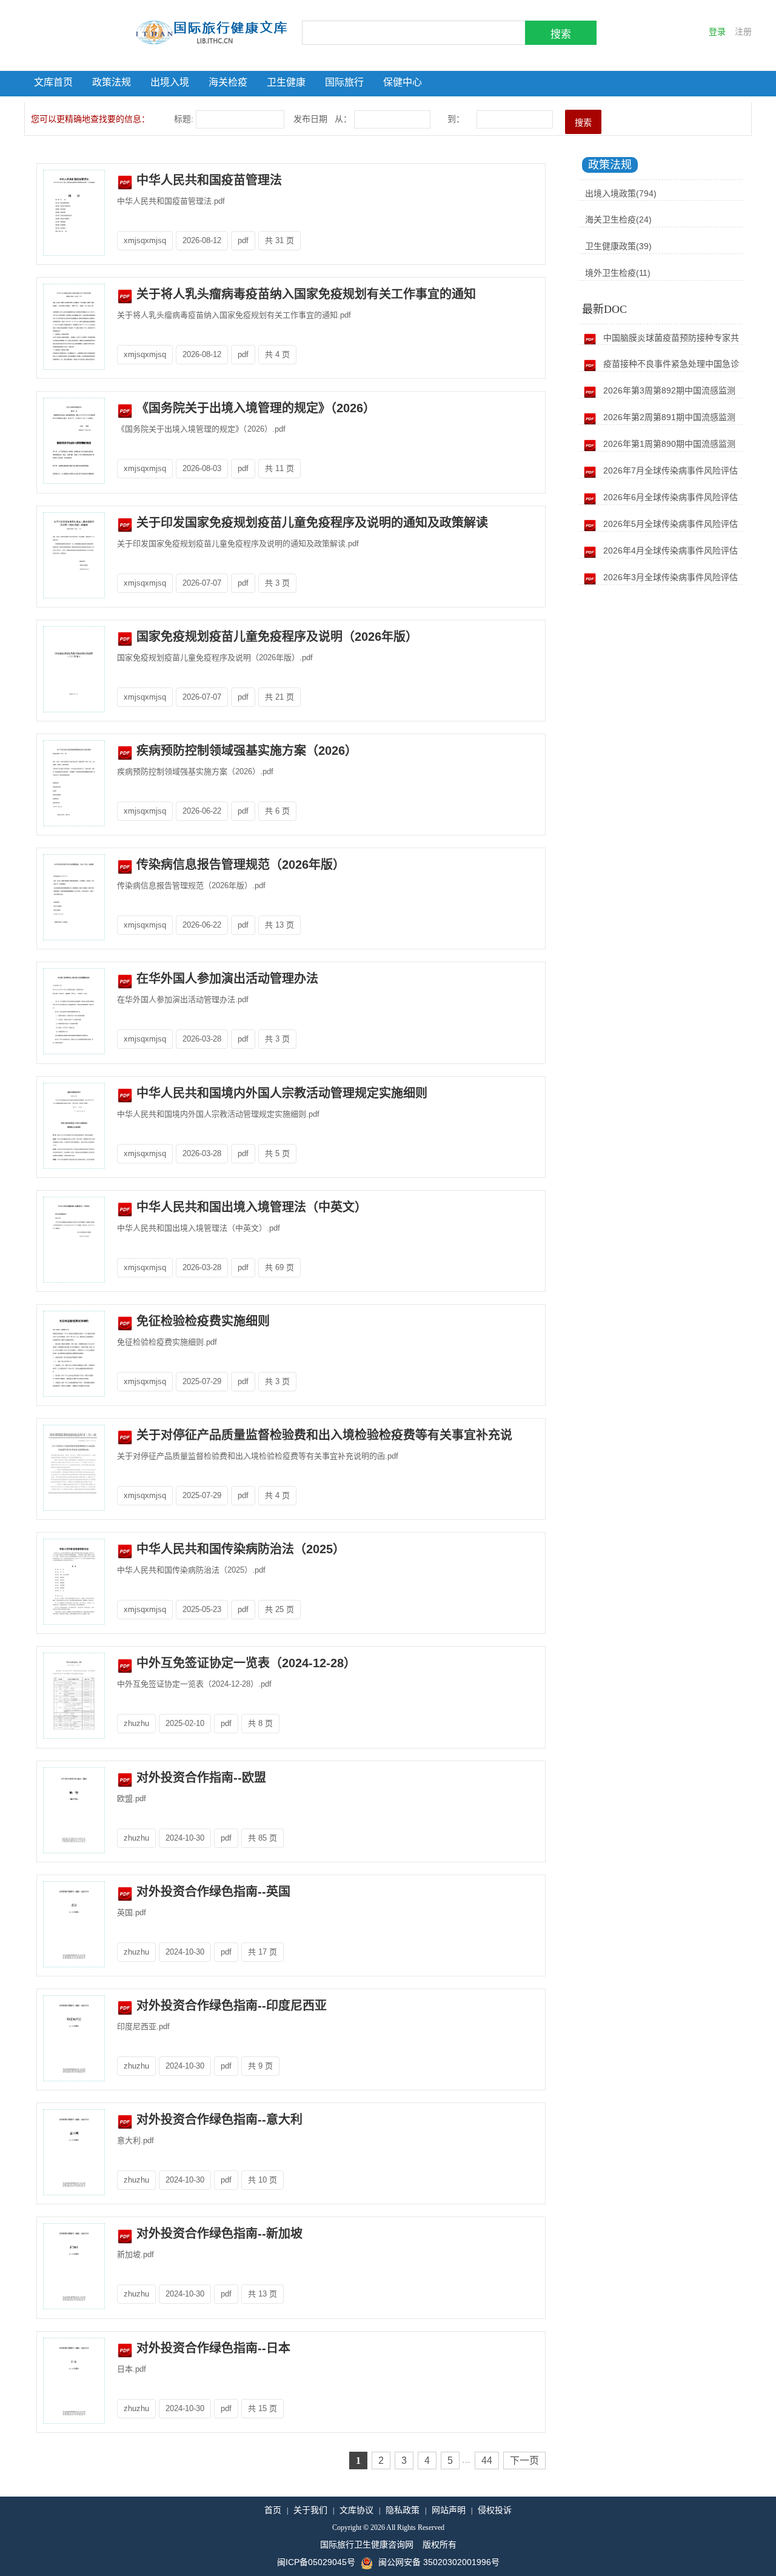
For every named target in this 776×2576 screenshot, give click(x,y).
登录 (717, 32)
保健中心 (403, 82)
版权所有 (440, 2544)
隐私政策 (403, 2510)
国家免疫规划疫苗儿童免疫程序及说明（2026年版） (275, 637)
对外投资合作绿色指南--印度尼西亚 (230, 2006)
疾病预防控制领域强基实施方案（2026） (245, 751)
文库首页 (53, 82)
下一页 (524, 2461)
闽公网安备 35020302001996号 (439, 2562)
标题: (184, 119)
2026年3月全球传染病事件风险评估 (669, 577)
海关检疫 (228, 82)
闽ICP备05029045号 (316, 2562)
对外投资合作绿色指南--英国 (212, 1892)
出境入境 (170, 82)
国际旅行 (344, 82)
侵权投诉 (495, 2510)
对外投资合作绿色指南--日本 (212, 2348)
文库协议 (356, 2510)
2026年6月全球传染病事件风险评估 (669, 497)
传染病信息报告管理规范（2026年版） (239, 865)
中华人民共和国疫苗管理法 (207, 180)
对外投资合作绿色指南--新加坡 (218, 2233)
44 (487, 2461)
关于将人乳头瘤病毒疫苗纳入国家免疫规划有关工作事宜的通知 (304, 294)
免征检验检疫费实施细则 (201, 1321)
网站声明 (449, 2510)
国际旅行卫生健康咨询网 (367, 2544)
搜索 (561, 34)
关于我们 (310, 2510)
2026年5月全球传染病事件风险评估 (669, 524)
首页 (273, 2510)
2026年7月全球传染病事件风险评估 (669, 470)
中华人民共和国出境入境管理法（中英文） (250, 1207)
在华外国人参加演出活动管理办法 (226, 979)
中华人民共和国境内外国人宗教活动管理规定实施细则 (280, 1093)
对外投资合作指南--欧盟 (199, 1778)
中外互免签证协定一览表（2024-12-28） (244, 1663)
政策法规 (112, 82)
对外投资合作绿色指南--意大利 (218, 2119)
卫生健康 (286, 82)
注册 (743, 32)
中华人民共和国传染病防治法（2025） (239, 1549)
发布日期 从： (323, 119)
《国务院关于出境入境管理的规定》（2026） (254, 408)
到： (457, 119)
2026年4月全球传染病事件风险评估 (669, 550)
